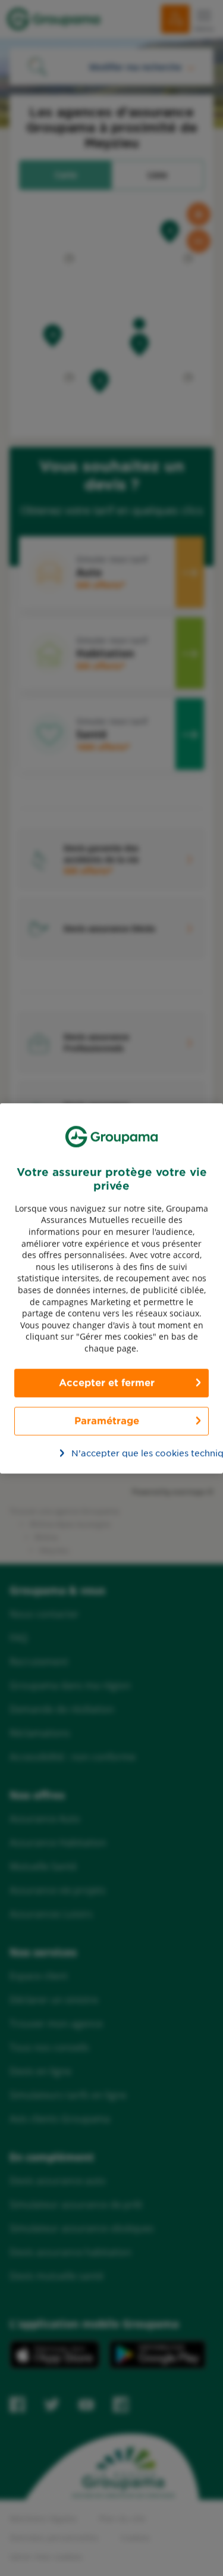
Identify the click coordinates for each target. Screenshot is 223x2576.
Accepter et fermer (107, 1382)
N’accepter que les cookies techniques (118, 1453)
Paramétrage (107, 1420)
